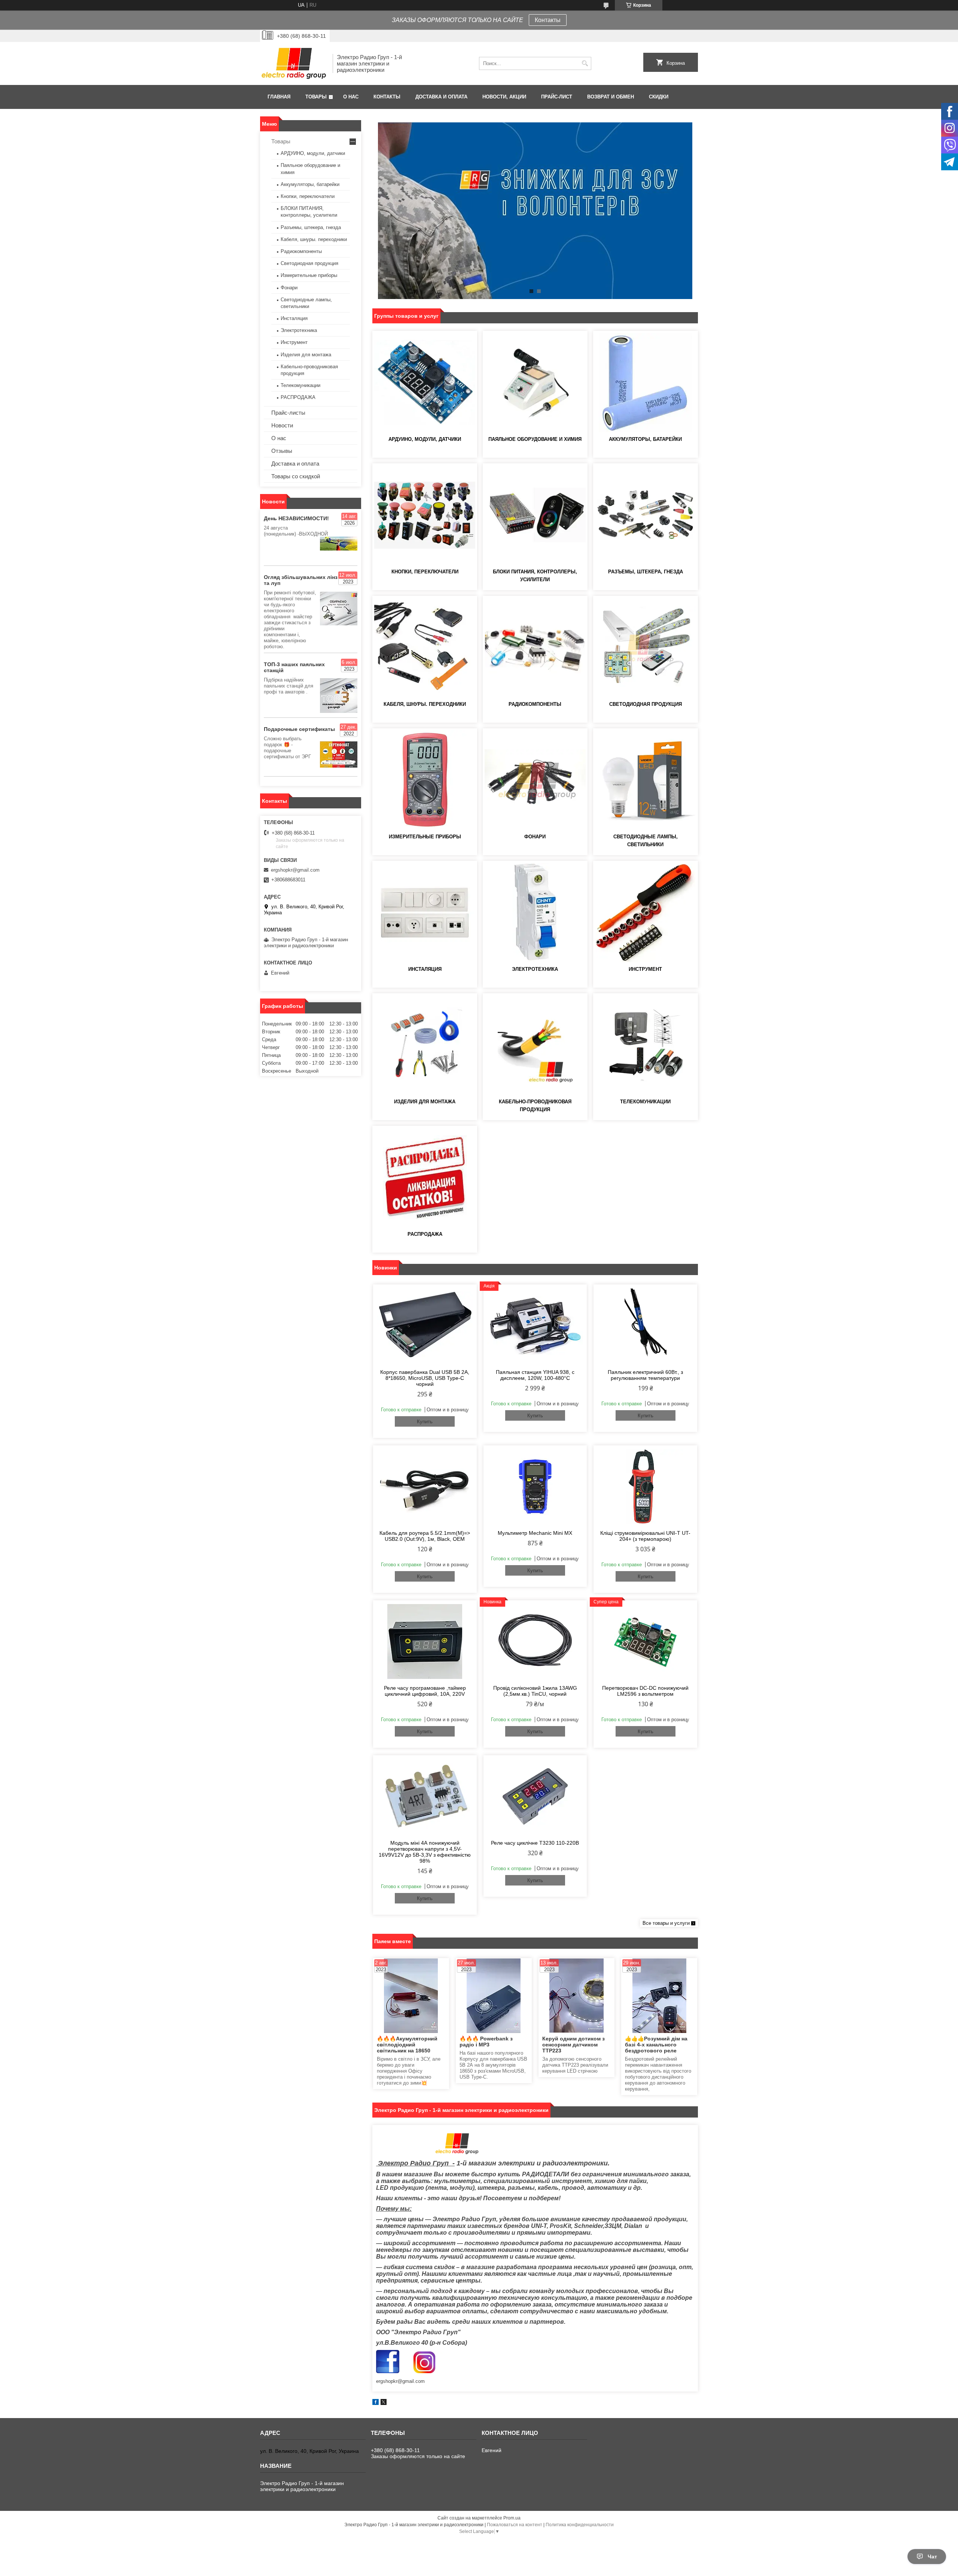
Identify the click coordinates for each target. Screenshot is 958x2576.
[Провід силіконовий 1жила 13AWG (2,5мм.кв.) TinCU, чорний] (535, 1641)
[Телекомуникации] (646, 1045)
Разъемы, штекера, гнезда (646, 572)
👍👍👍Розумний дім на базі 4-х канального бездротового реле (656, 2045)
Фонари (535, 837)
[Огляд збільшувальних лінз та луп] (339, 609)
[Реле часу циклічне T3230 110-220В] (535, 1796)
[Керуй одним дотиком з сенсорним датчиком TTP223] (576, 1996)
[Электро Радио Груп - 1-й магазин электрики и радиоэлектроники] (294, 63)
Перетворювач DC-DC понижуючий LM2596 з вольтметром (645, 1691)
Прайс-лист (557, 97)
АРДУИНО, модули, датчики (425, 439)
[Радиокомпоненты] (535, 647)
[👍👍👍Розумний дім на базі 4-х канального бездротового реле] (659, 1996)
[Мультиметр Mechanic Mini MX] (535, 1487)
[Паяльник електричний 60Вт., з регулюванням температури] (645, 1326)
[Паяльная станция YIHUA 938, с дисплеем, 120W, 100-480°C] (535, 1326)
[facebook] (376, 2403)
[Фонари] (535, 780)
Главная (279, 97)
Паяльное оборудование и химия (535, 439)
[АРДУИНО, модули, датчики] (425, 382)
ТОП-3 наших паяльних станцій (294, 667)
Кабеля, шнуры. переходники (425, 704)
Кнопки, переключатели (425, 572)
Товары (316, 97)
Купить (425, 1422)
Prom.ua (512, 2518)
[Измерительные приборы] (425, 780)
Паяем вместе (393, 1941)
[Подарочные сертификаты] (339, 754)
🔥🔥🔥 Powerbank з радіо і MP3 (486, 2042)
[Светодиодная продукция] (646, 647)
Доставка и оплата (441, 97)
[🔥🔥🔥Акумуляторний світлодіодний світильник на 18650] (411, 1996)
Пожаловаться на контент (515, 2525)
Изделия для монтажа (425, 1102)
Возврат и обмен (611, 97)
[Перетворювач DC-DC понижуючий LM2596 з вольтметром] (645, 1641)
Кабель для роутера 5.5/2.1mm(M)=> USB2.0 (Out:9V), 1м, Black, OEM (425, 1536)
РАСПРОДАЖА (425, 1234)
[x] (384, 2403)
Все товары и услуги (666, 1923)
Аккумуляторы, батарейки (645, 439)
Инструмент (645, 969)
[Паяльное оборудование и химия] (535, 382)
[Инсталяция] (425, 912)
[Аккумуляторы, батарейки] (646, 382)
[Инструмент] (646, 912)
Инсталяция (425, 969)
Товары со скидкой (296, 476)
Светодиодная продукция (646, 704)
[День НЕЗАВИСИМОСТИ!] (339, 544)
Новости (282, 425)
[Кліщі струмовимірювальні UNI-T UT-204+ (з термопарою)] (645, 1487)
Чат (932, 2557)
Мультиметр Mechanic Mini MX (535, 1533)
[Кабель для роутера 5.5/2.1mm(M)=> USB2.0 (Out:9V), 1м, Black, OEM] (425, 1487)
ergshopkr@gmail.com (295, 870)
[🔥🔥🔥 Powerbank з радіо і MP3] (494, 1996)
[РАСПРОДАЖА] (425, 1177)
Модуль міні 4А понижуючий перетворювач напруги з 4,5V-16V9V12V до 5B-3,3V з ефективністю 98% (425, 1852)
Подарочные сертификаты (299, 729)
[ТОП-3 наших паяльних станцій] (339, 696)
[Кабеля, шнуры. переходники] (425, 647)
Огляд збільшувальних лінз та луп (301, 580)
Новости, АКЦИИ (504, 97)
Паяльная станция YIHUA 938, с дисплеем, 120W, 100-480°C (535, 1375)
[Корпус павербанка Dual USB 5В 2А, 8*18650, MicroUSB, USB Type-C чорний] (425, 1326)
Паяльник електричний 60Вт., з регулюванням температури (645, 1375)
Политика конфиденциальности (580, 2525)
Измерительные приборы (425, 837)
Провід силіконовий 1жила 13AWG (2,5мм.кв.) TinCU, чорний (535, 1691)
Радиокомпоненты (535, 704)
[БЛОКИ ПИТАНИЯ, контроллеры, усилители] (535, 515)
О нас (351, 97)
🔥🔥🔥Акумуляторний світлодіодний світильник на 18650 (407, 2045)
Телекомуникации (645, 1102)
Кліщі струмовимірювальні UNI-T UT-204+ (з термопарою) (645, 1536)
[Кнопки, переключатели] (425, 515)
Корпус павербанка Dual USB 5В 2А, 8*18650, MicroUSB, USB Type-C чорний (425, 1378)
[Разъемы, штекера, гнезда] (646, 515)
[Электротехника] (535, 912)
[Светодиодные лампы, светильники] (646, 780)
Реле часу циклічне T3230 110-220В (535, 1843)
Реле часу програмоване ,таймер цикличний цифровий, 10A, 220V (425, 1691)
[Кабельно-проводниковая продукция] (535, 1045)
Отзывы (282, 451)
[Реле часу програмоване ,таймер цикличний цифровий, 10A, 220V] (425, 1641)
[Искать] (585, 63)
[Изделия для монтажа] (425, 1045)
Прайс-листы (288, 413)
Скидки (659, 97)
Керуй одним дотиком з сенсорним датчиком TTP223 (573, 2045)
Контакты (548, 20)
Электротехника (535, 969)
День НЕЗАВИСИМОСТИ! (296, 518)
